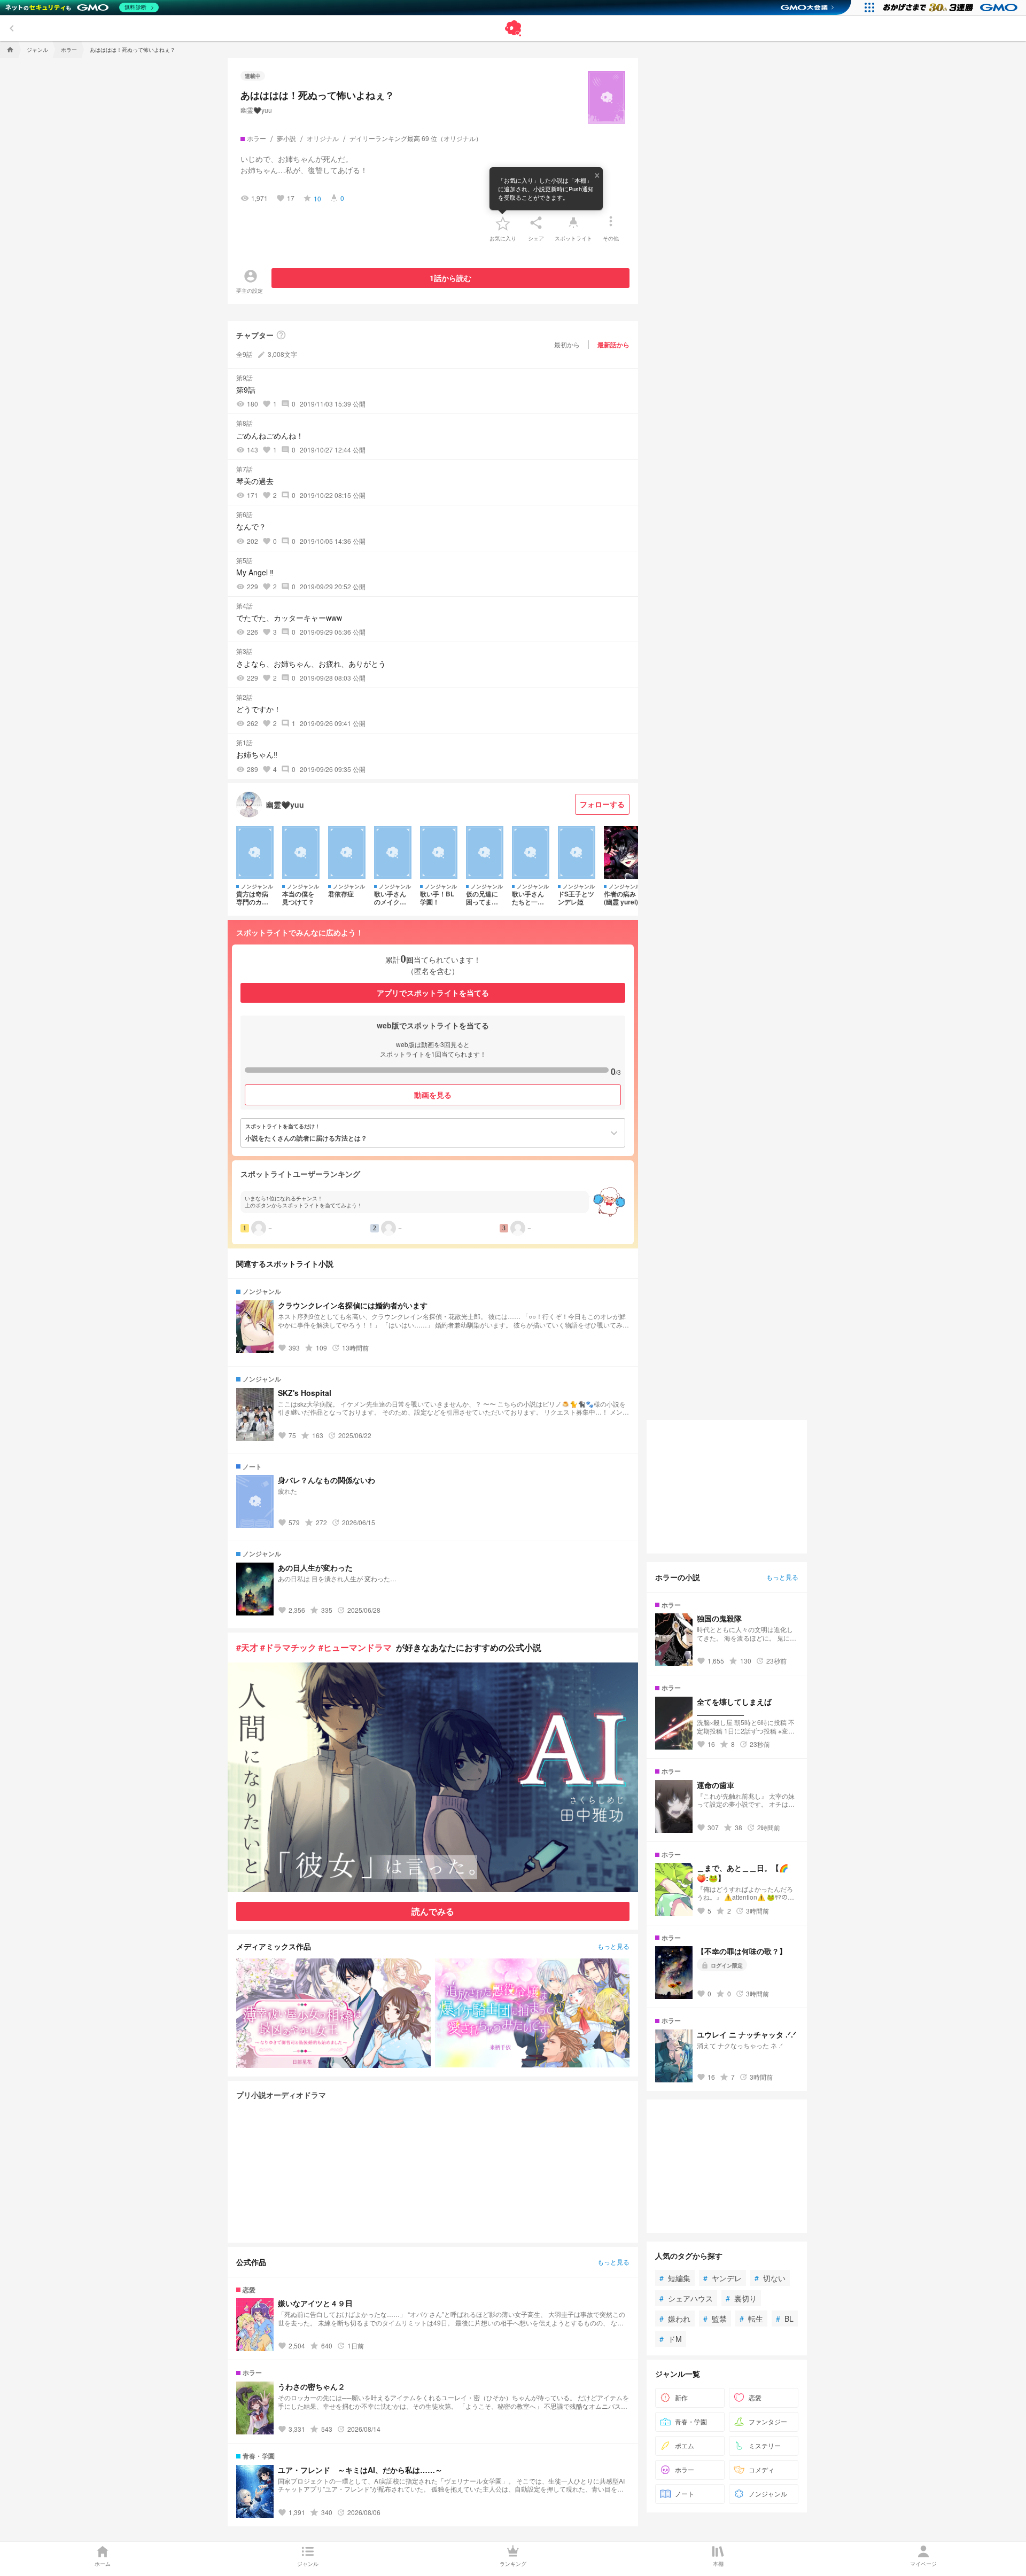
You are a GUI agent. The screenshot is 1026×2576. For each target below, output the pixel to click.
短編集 (675, 2278)
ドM (671, 2339)
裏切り (741, 2298)
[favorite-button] (503, 223)
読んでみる (433, 1911)
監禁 (715, 2319)
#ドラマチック (288, 1647)
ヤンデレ (722, 2278)
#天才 (247, 1647)
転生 (751, 2319)
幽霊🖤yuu (256, 110)
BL (785, 2319)
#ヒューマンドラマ (355, 1647)
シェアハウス (686, 2298)
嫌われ (675, 2319)
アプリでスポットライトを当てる (433, 993)
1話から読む (450, 278)
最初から (567, 344)
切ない (770, 2278)
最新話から (613, 345)
